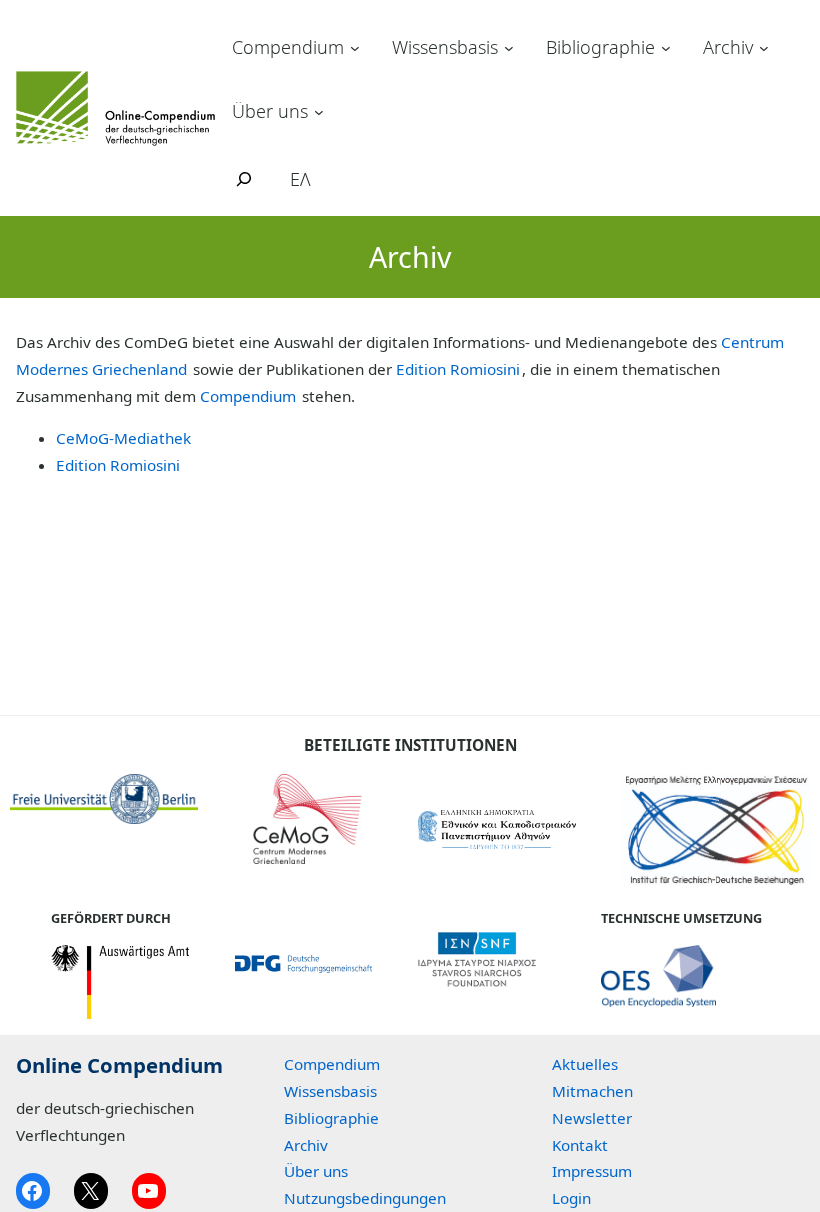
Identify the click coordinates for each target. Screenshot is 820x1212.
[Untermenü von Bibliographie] (666, 48)
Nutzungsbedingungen (365, 1198)
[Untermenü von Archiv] (764, 48)
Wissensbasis (445, 47)
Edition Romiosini (458, 369)
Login (571, 1198)
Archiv (728, 47)
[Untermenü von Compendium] (355, 48)
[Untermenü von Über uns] (319, 111)
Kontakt (580, 1145)
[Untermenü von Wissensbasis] (509, 48)
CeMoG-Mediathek (123, 438)
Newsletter (592, 1118)
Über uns (270, 111)
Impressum (592, 1171)
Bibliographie (600, 47)
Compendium (288, 47)
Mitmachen (592, 1091)
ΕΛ (300, 179)
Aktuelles (585, 1064)
